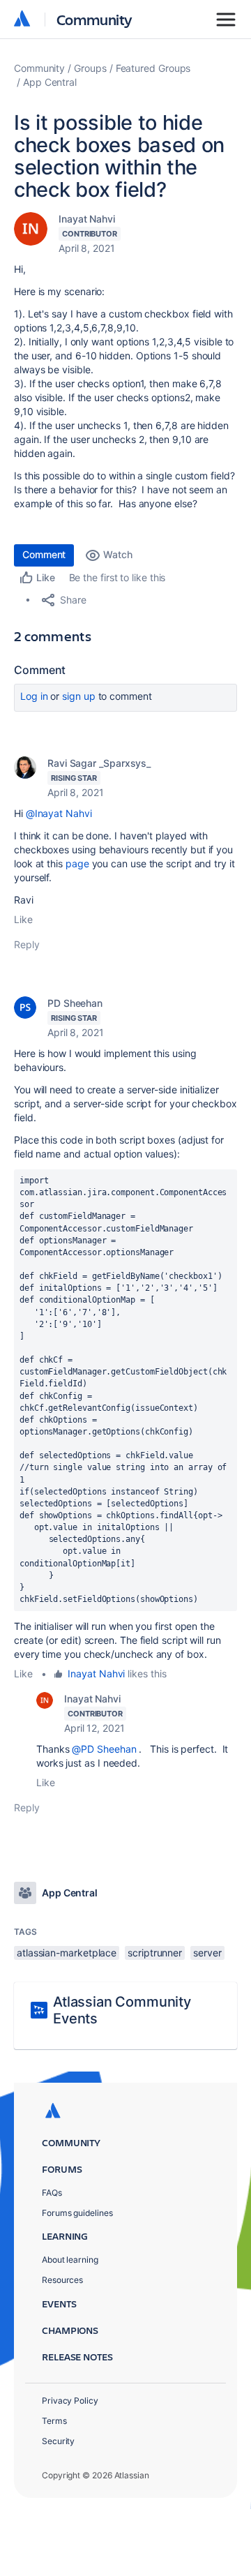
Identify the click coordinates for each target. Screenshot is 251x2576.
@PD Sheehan (104, 1749)
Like (23, 919)
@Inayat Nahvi (59, 813)
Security (58, 2441)
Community (94, 19)
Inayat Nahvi (87, 219)
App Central (50, 82)
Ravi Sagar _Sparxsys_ (99, 763)
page (77, 863)
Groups (90, 68)
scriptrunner (155, 1953)
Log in (34, 696)
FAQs (52, 2193)
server (207, 1953)
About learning (70, 2260)
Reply (27, 944)
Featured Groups (153, 68)
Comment (44, 554)
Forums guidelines (77, 2213)
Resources (62, 2280)
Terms (54, 2421)
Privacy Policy (70, 2401)
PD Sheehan (75, 1003)
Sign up (78, 696)
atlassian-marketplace (67, 1953)
